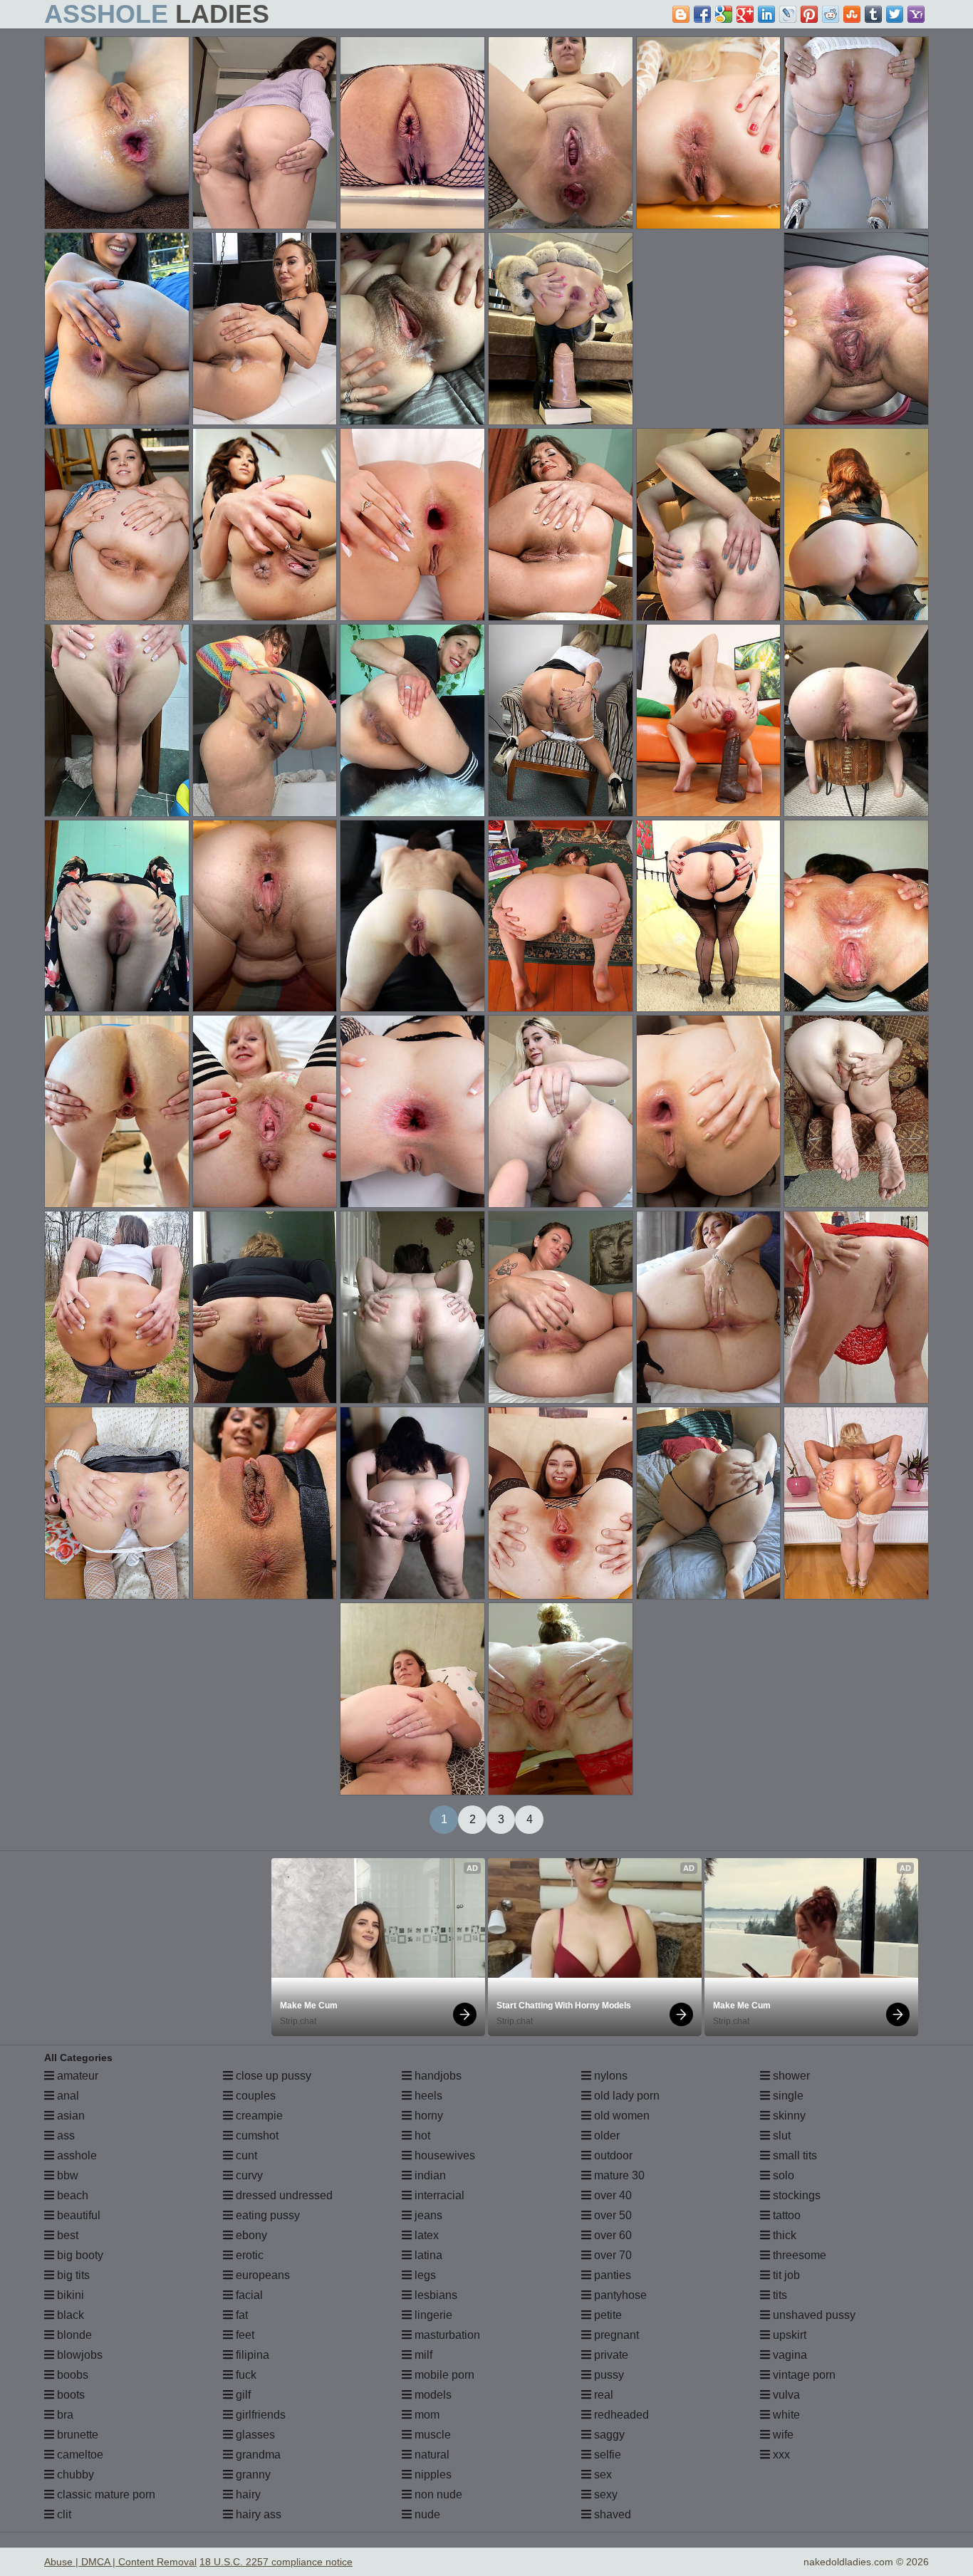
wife (782, 2435)
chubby (74, 2475)
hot (421, 2136)
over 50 (612, 2215)
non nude (437, 2494)
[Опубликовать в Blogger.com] (681, 14)
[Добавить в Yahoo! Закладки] (916, 14)
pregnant (615, 2335)
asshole (76, 2155)
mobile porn (443, 2375)
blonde (73, 2335)
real (602, 2395)
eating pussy (266, 2215)
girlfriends (259, 2415)
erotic (248, 2255)
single (787, 2096)
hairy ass (257, 2514)
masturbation (446, 2335)
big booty (79, 2255)
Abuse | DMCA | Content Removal (120, 2562)
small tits (794, 2155)
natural (431, 2455)
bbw (66, 2175)
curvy (248, 2175)
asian (69, 2116)
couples (254, 2096)
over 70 (612, 2255)
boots (69, 2395)
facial (248, 2295)
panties (611, 2275)
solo (782, 2175)
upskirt (788, 2335)
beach (71, 2195)
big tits (72, 2275)
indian (429, 2175)
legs (424, 2275)
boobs (71, 2375)
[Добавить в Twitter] (895, 14)
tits (779, 2295)
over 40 (612, 2195)
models (432, 2395)
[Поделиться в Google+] (745, 14)
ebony (250, 2235)
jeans (427, 2215)
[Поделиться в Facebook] (702, 14)
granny (252, 2475)
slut (780, 2136)
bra (64, 2415)
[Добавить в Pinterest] (809, 14)
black (69, 2315)
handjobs (437, 2076)
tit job (785, 2275)
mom (426, 2415)
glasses (254, 2435)
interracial (438, 2195)
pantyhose (619, 2295)
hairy (247, 2494)
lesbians (435, 2295)
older (605, 2136)
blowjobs (78, 2355)
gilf (242, 2395)
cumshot (256, 2136)
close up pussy (272, 2076)
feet (244, 2335)
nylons (609, 2076)
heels (427, 2096)
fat (240, 2315)
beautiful (77, 2215)
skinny (788, 2116)
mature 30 (618, 2175)
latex (425, 2235)
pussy (608, 2375)
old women (620, 2116)
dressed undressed (283, 2195)
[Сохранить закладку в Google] (724, 14)
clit (63, 2514)
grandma (257, 2455)
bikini (69, 2295)
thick (783, 2235)
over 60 (612, 2235)
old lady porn (625, 2096)
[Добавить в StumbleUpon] (852, 14)
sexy (604, 2494)
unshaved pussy (813, 2315)
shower (790, 2076)
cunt (245, 2155)
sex (602, 2475)
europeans (261, 2275)
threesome (798, 2255)
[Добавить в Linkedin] (766, 14)
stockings (795, 2195)
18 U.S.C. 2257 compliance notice (276, 2562)
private (610, 2355)
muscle (431, 2435)
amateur (76, 2076)
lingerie (432, 2315)
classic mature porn (105, 2494)
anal (67, 2096)
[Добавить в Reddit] (831, 14)
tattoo (785, 2215)
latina (427, 2255)
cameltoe (79, 2455)
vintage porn (803, 2375)
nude (426, 2514)
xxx (780, 2455)
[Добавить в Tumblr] (873, 14)
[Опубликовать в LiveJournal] (788, 14)
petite (607, 2315)
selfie (606, 2455)
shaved (611, 2514)
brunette (76, 2435)
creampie (258, 2116)
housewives (443, 2155)
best (66, 2235)
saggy (608, 2435)
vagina (789, 2355)
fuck (245, 2375)
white (785, 2415)
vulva (785, 2395)
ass (64, 2136)
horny (427, 2116)
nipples (432, 2475)
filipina (251, 2355)
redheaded (620, 2415)
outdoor (612, 2155)
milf (422, 2355)
